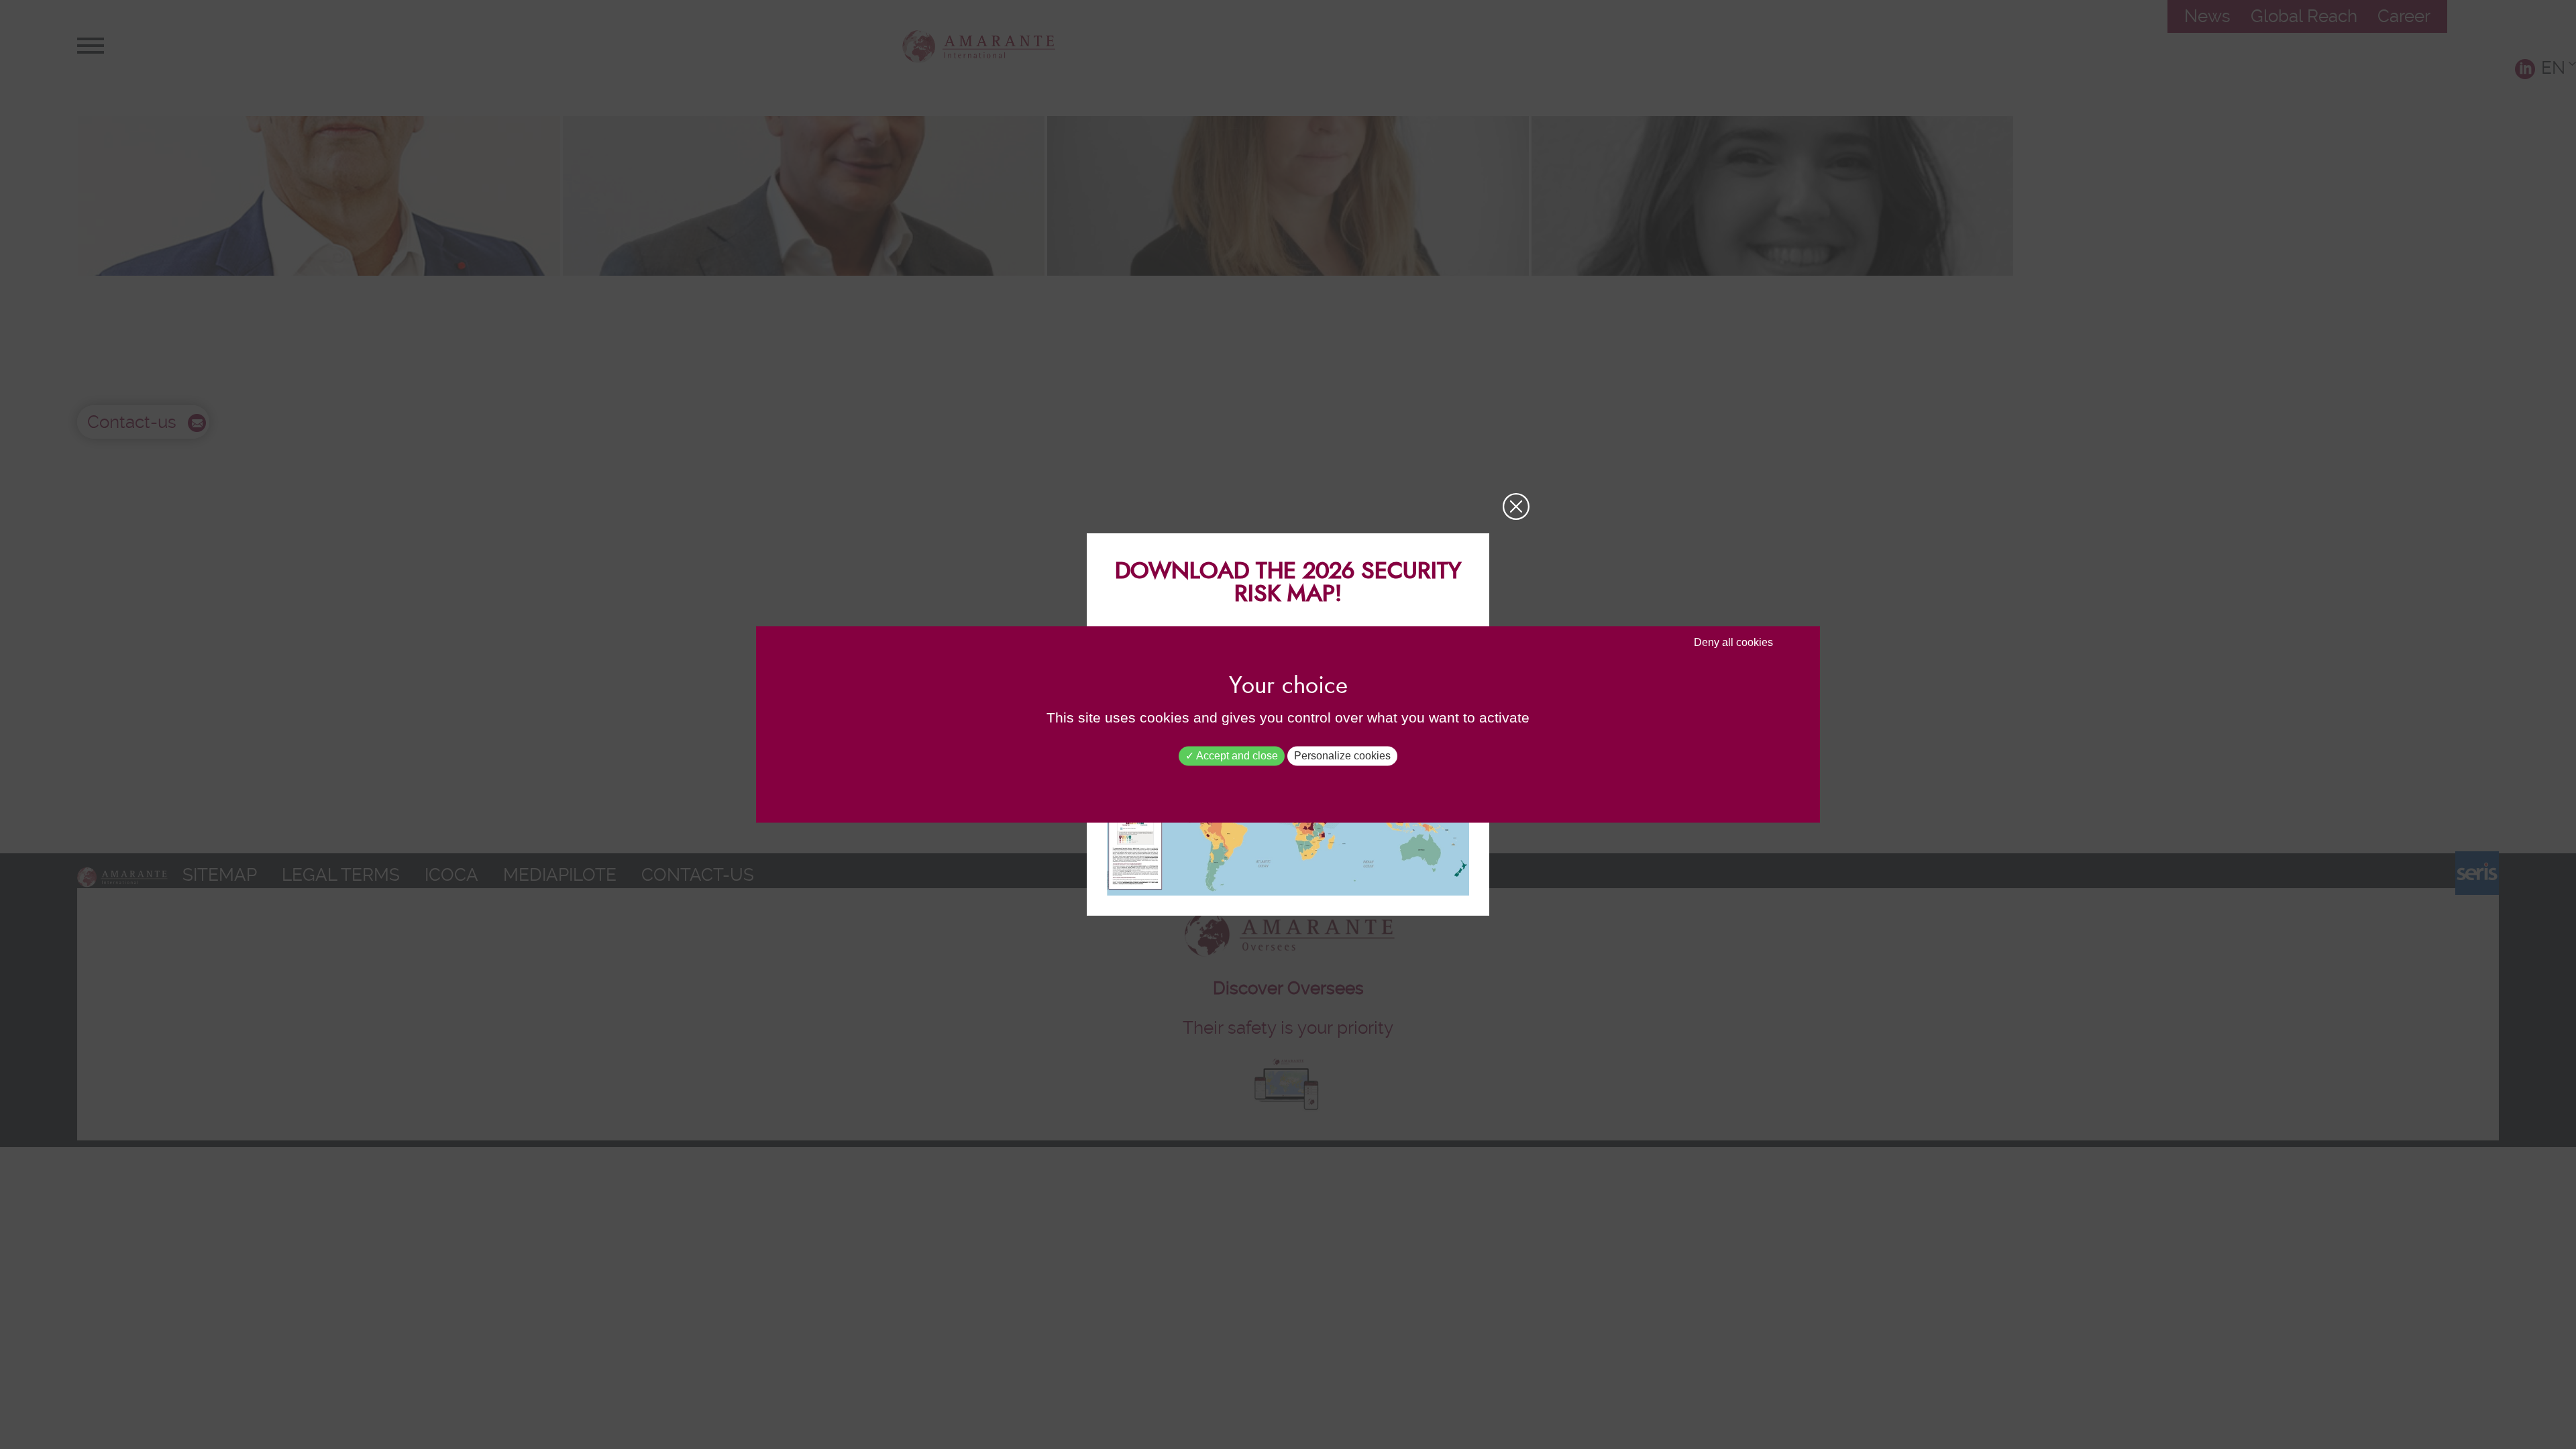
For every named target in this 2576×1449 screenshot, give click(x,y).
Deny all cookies (1733, 642)
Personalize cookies (1342, 756)
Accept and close (1236, 756)
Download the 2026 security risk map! (1288, 583)
